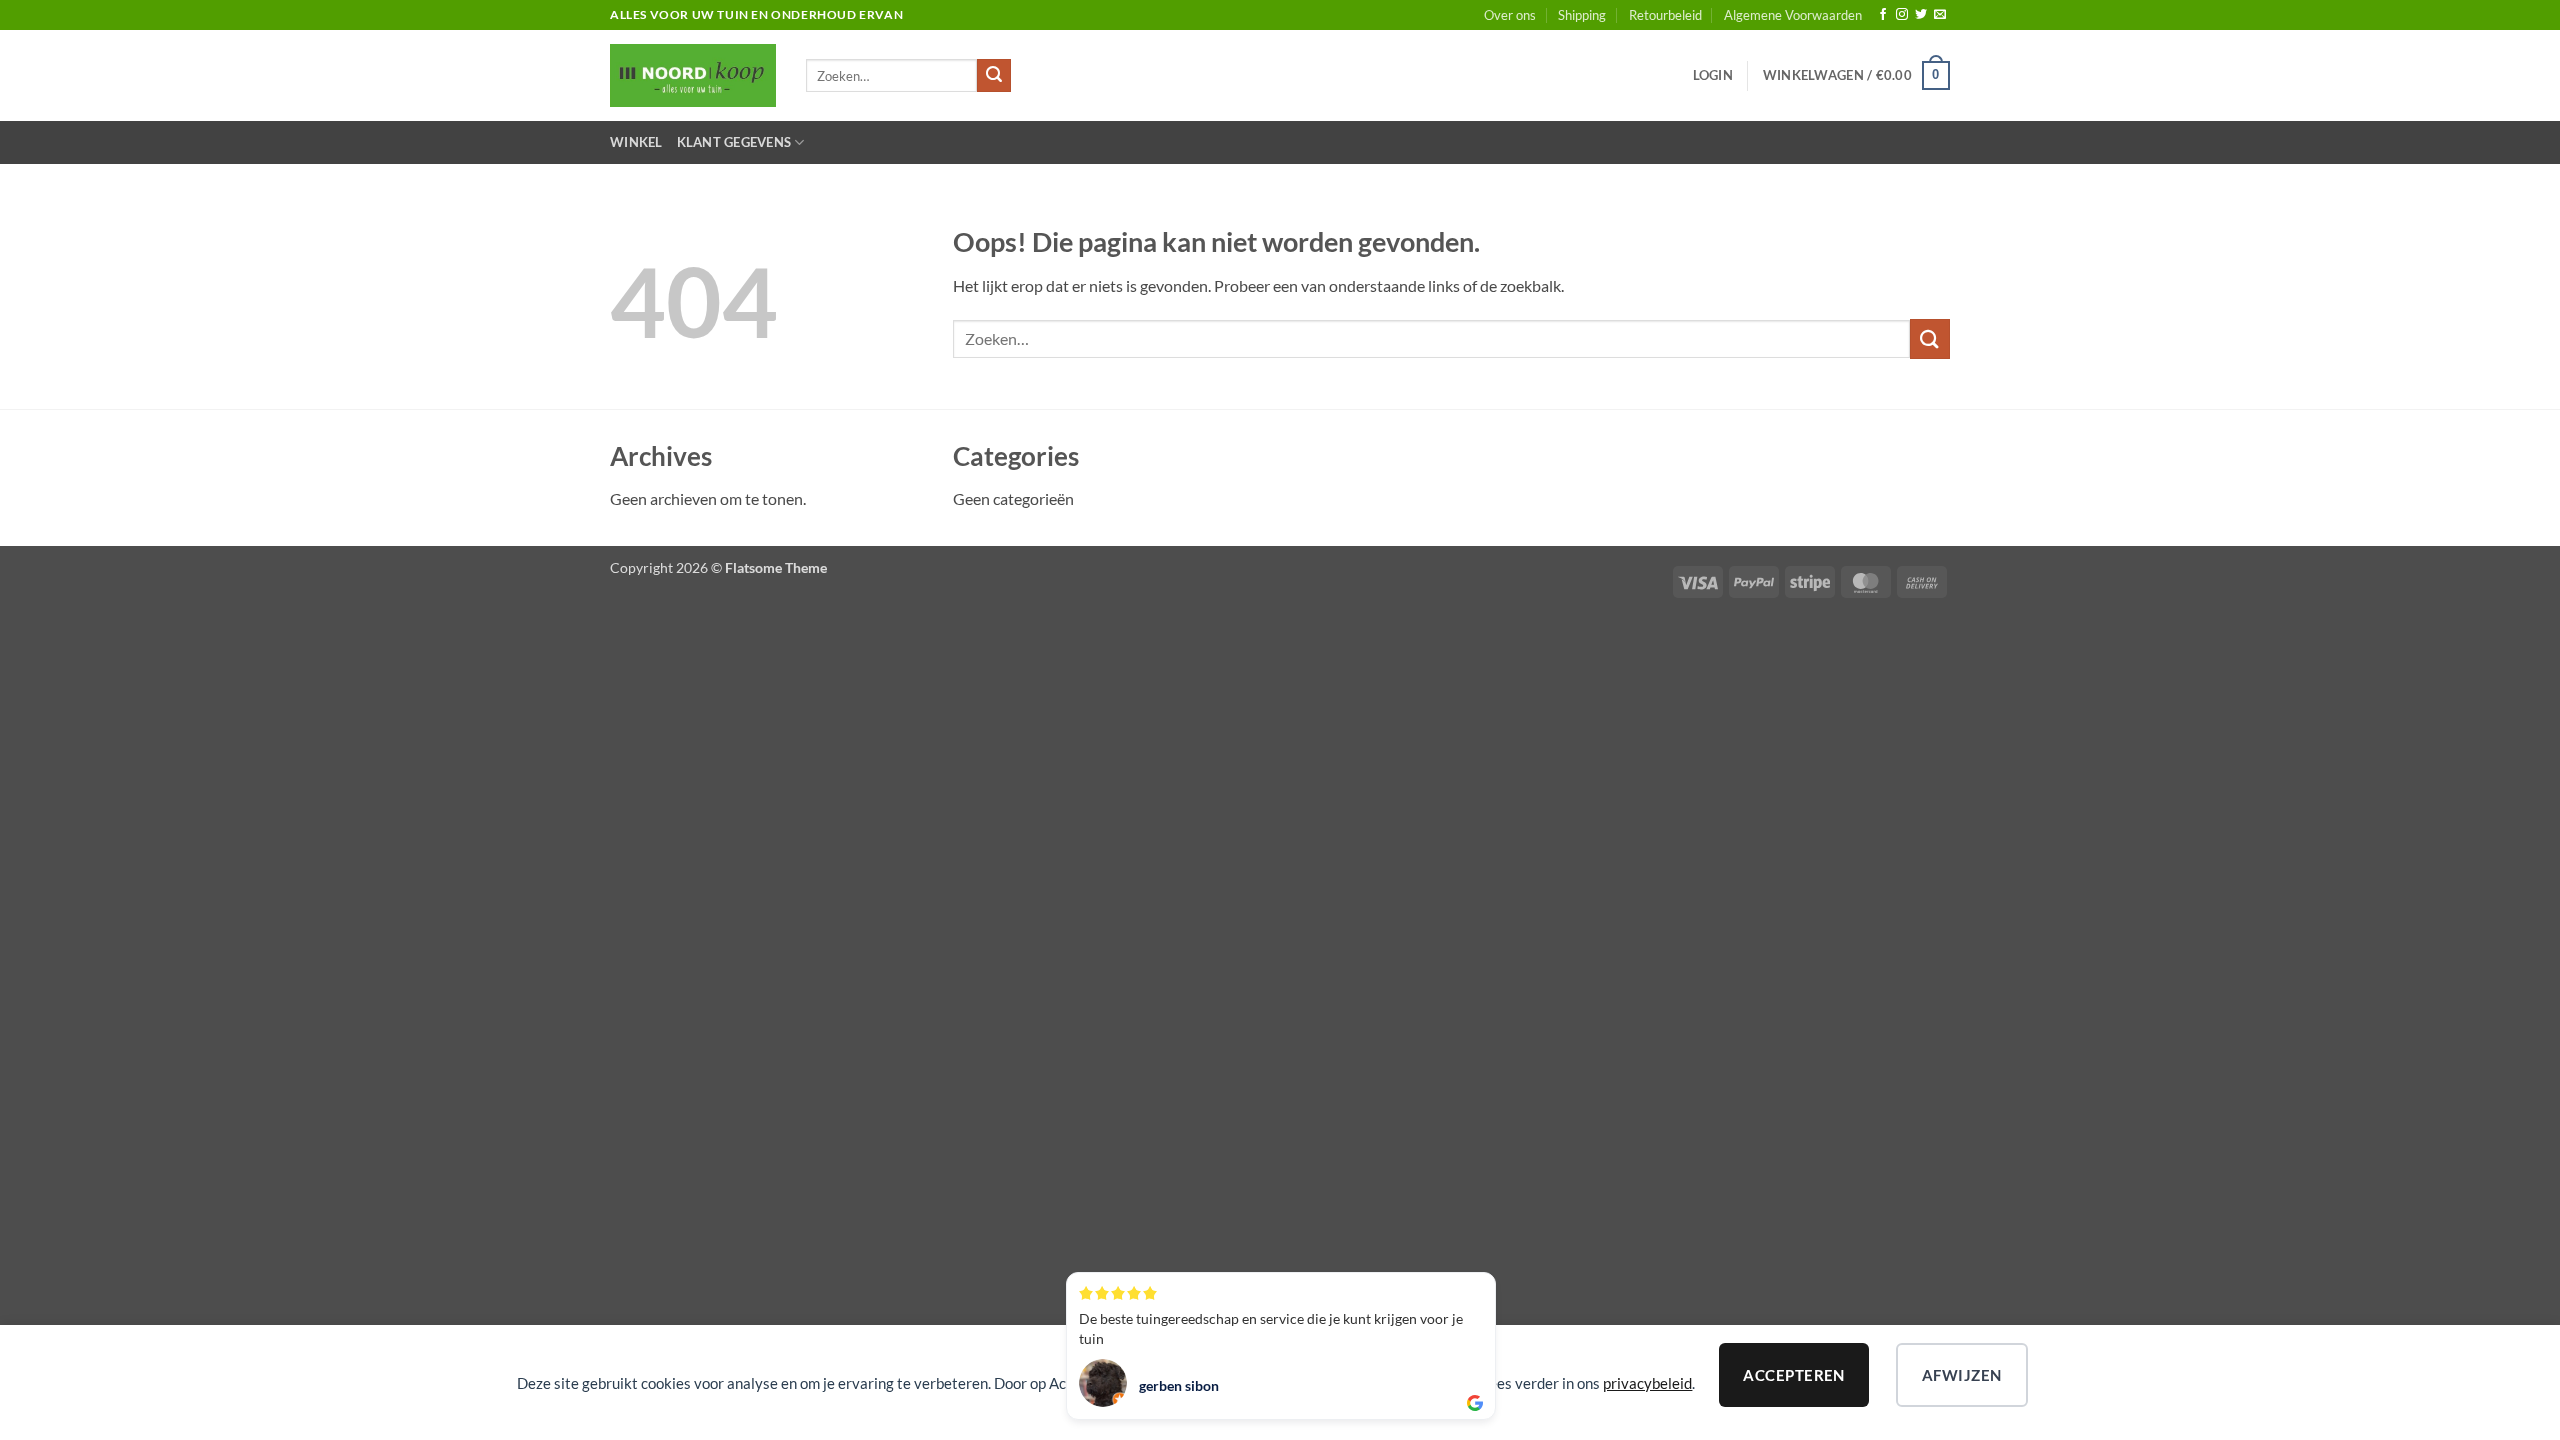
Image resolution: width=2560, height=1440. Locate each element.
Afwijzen (1962, 1375)
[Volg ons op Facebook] (1883, 15)
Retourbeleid (1665, 15)
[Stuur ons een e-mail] (1940, 15)
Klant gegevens (734, 142)
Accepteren (1794, 1375)
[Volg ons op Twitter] (1921, 15)
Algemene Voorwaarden (1793, 15)
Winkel (636, 142)
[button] (1713, 75)
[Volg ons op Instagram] (1902, 15)
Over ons (1510, 15)
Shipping (1582, 15)
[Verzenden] (994, 76)
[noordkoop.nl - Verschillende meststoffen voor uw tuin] (693, 75)
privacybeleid (1647, 1383)
